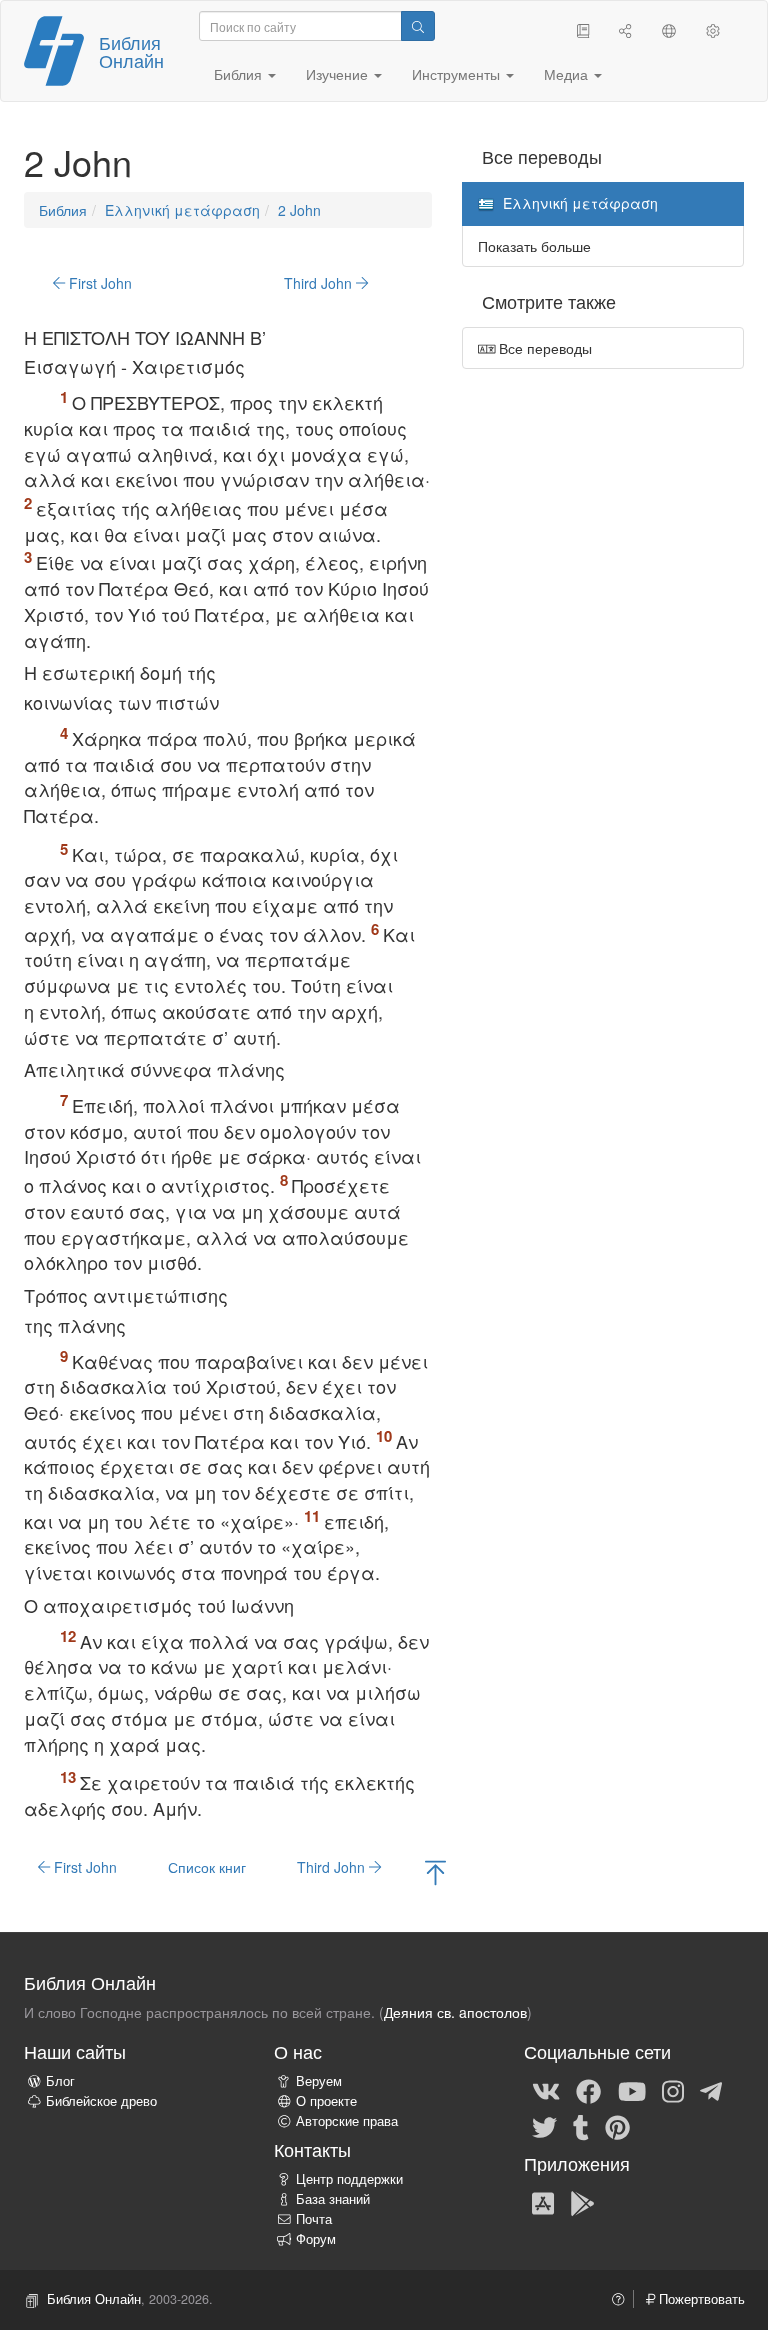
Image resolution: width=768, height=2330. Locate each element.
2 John (299, 210)
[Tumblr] (581, 2126)
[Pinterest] (617, 2126)
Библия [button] (240, 74)
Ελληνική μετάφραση (182, 210)
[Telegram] (711, 2090)
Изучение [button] (339, 74)
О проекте (326, 2101)
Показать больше (534, 246)
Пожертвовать (700, 2299)
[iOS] (543, 2202)
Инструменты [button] (458, 74)
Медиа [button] (568, 74)
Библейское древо (101, 2101)
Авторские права (347, 2121)
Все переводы (543, 348)
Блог (60, 2081)
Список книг (207, 1867)
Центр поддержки (349, 2179)
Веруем (319, 2081)
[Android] (582, 2202)
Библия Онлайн (131, 51)
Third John (320, 283)
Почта (314, 2219)
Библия (63, 210)
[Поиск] (418, 26)
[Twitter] (544, 2126)
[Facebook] (588, 2090)
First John (98, 283)
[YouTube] (632, 2090)
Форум (316, 2239)
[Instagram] (673, 2090)
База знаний (333, 2199)
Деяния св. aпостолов (455, 2012)
